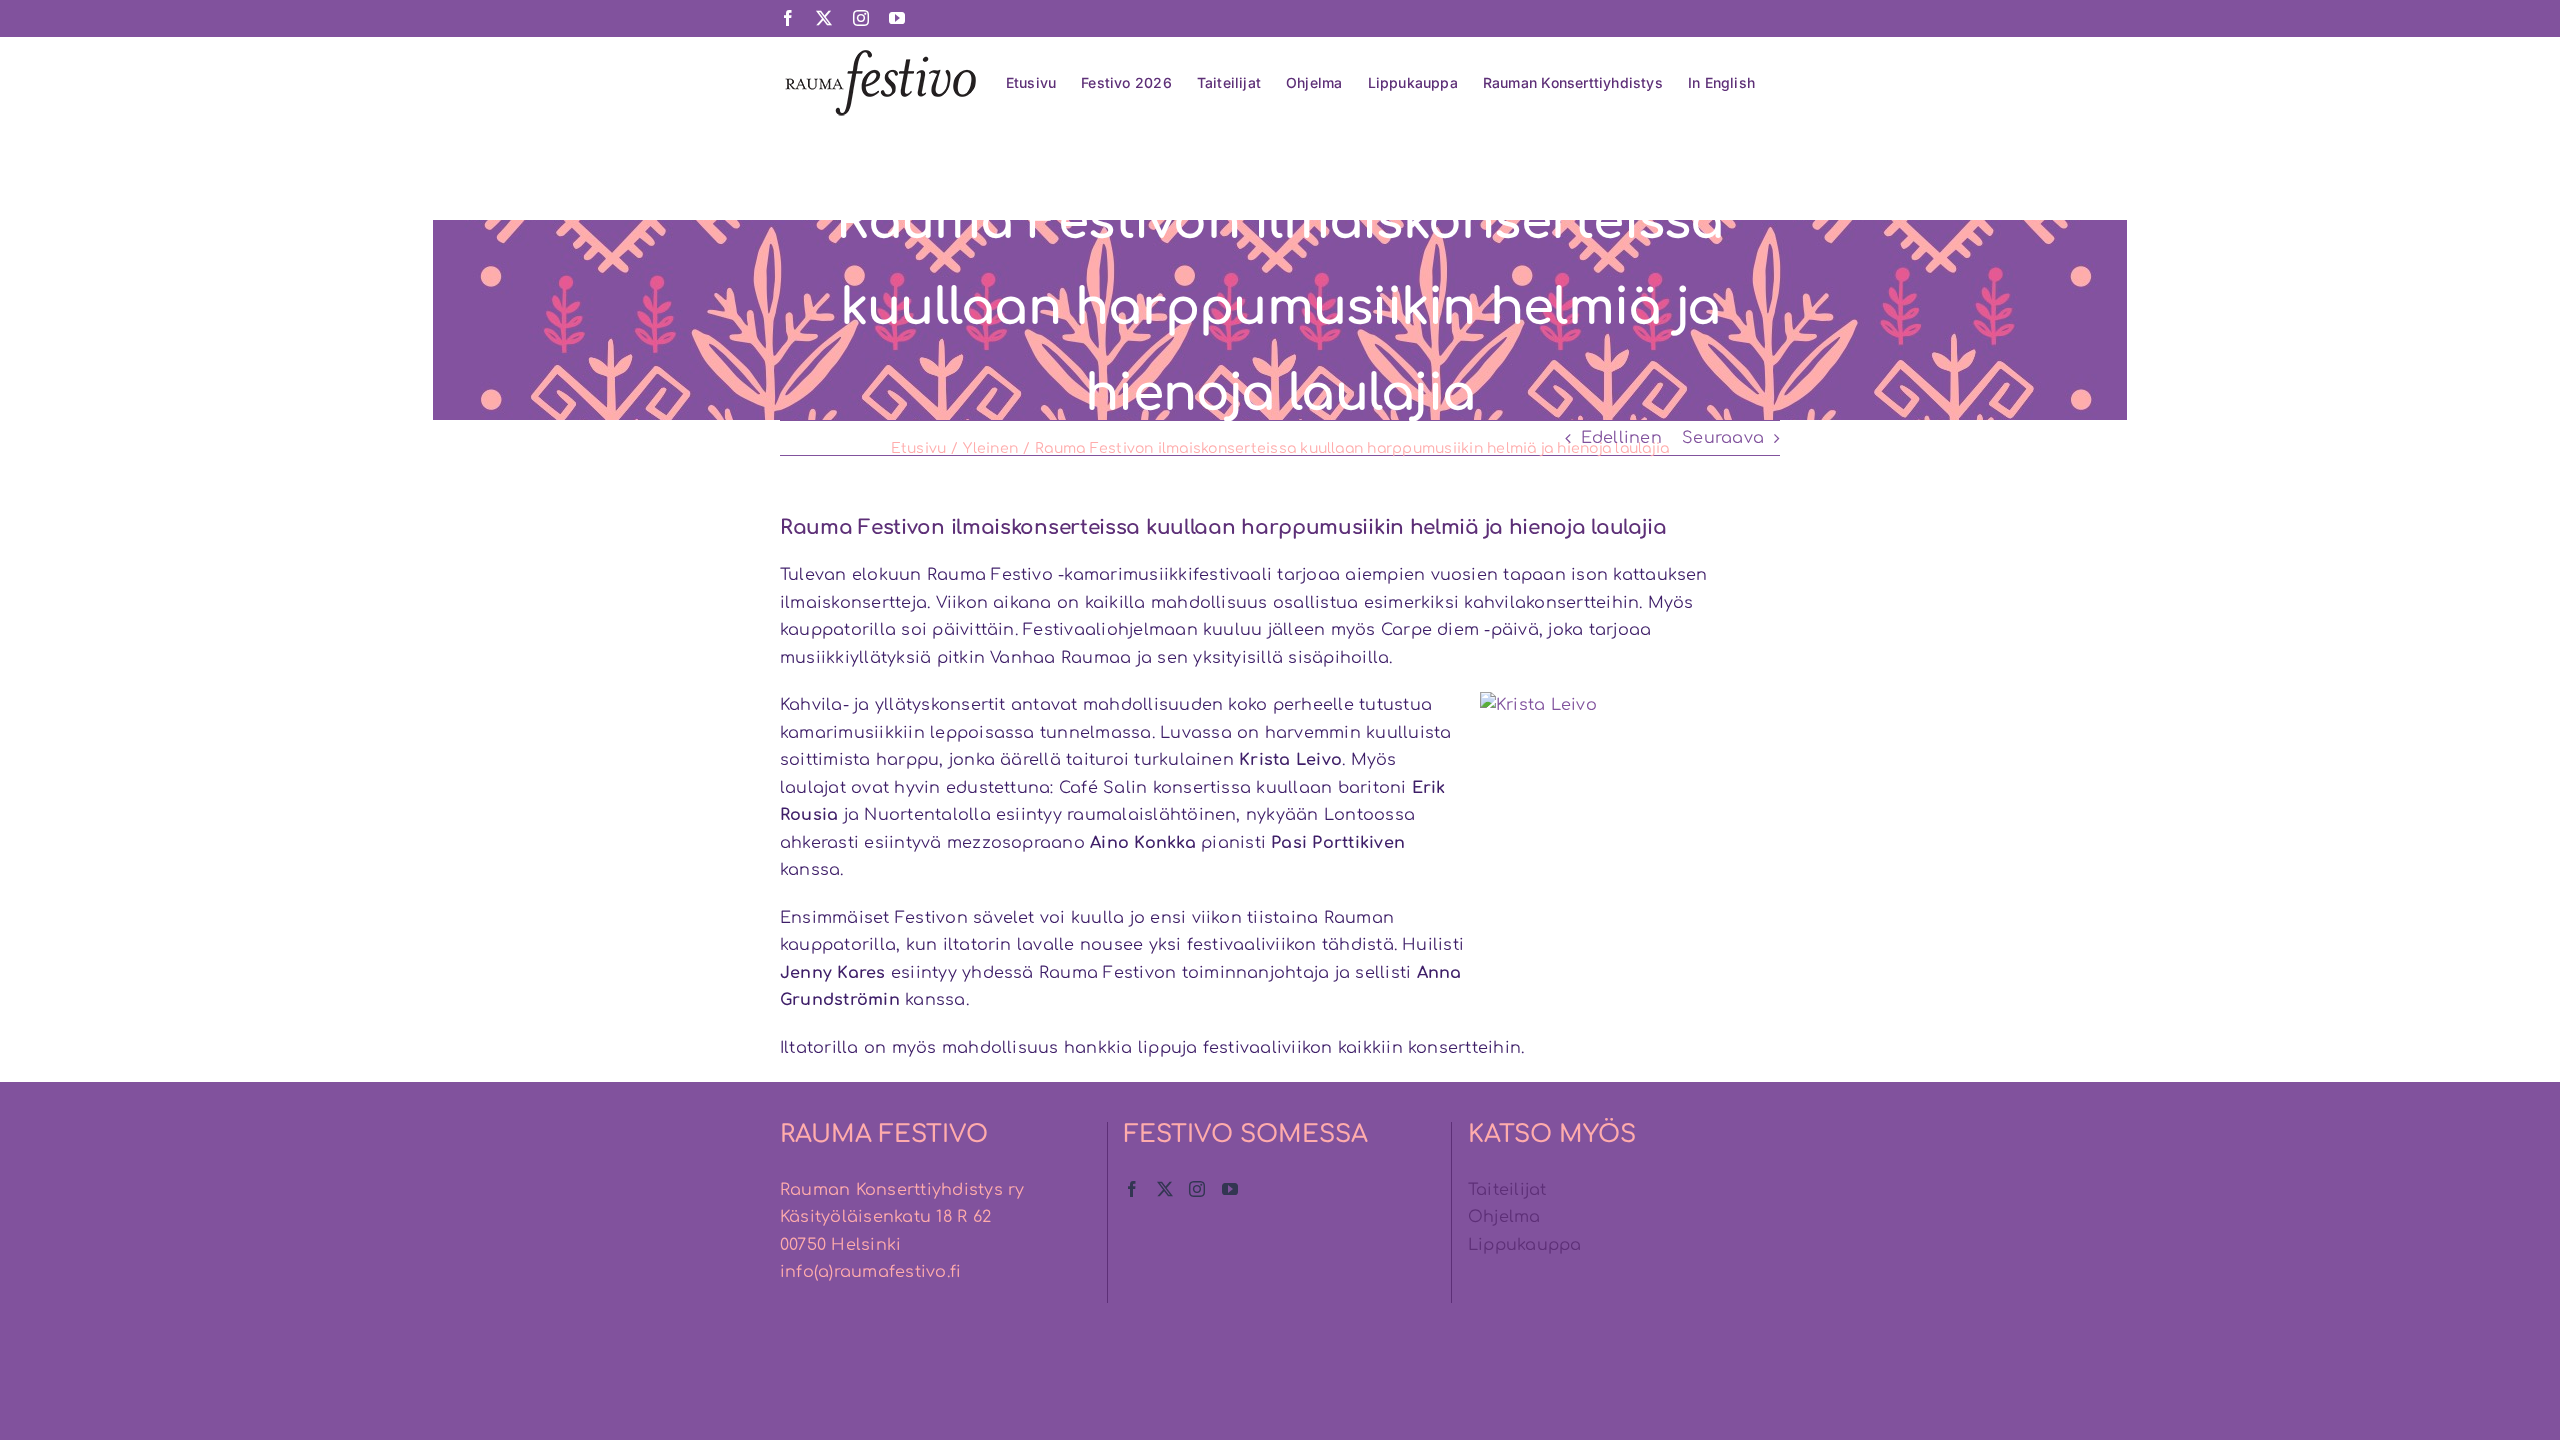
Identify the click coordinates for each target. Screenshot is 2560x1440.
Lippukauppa (1525, 1245)
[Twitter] (1165, 1189)
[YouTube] (1230, 1189)
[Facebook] (1132, 1189)
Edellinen (1621, 438)
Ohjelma (1504, 1217)
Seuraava (1723, 438)
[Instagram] (1197, 1189)
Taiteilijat (1507, 1190)
